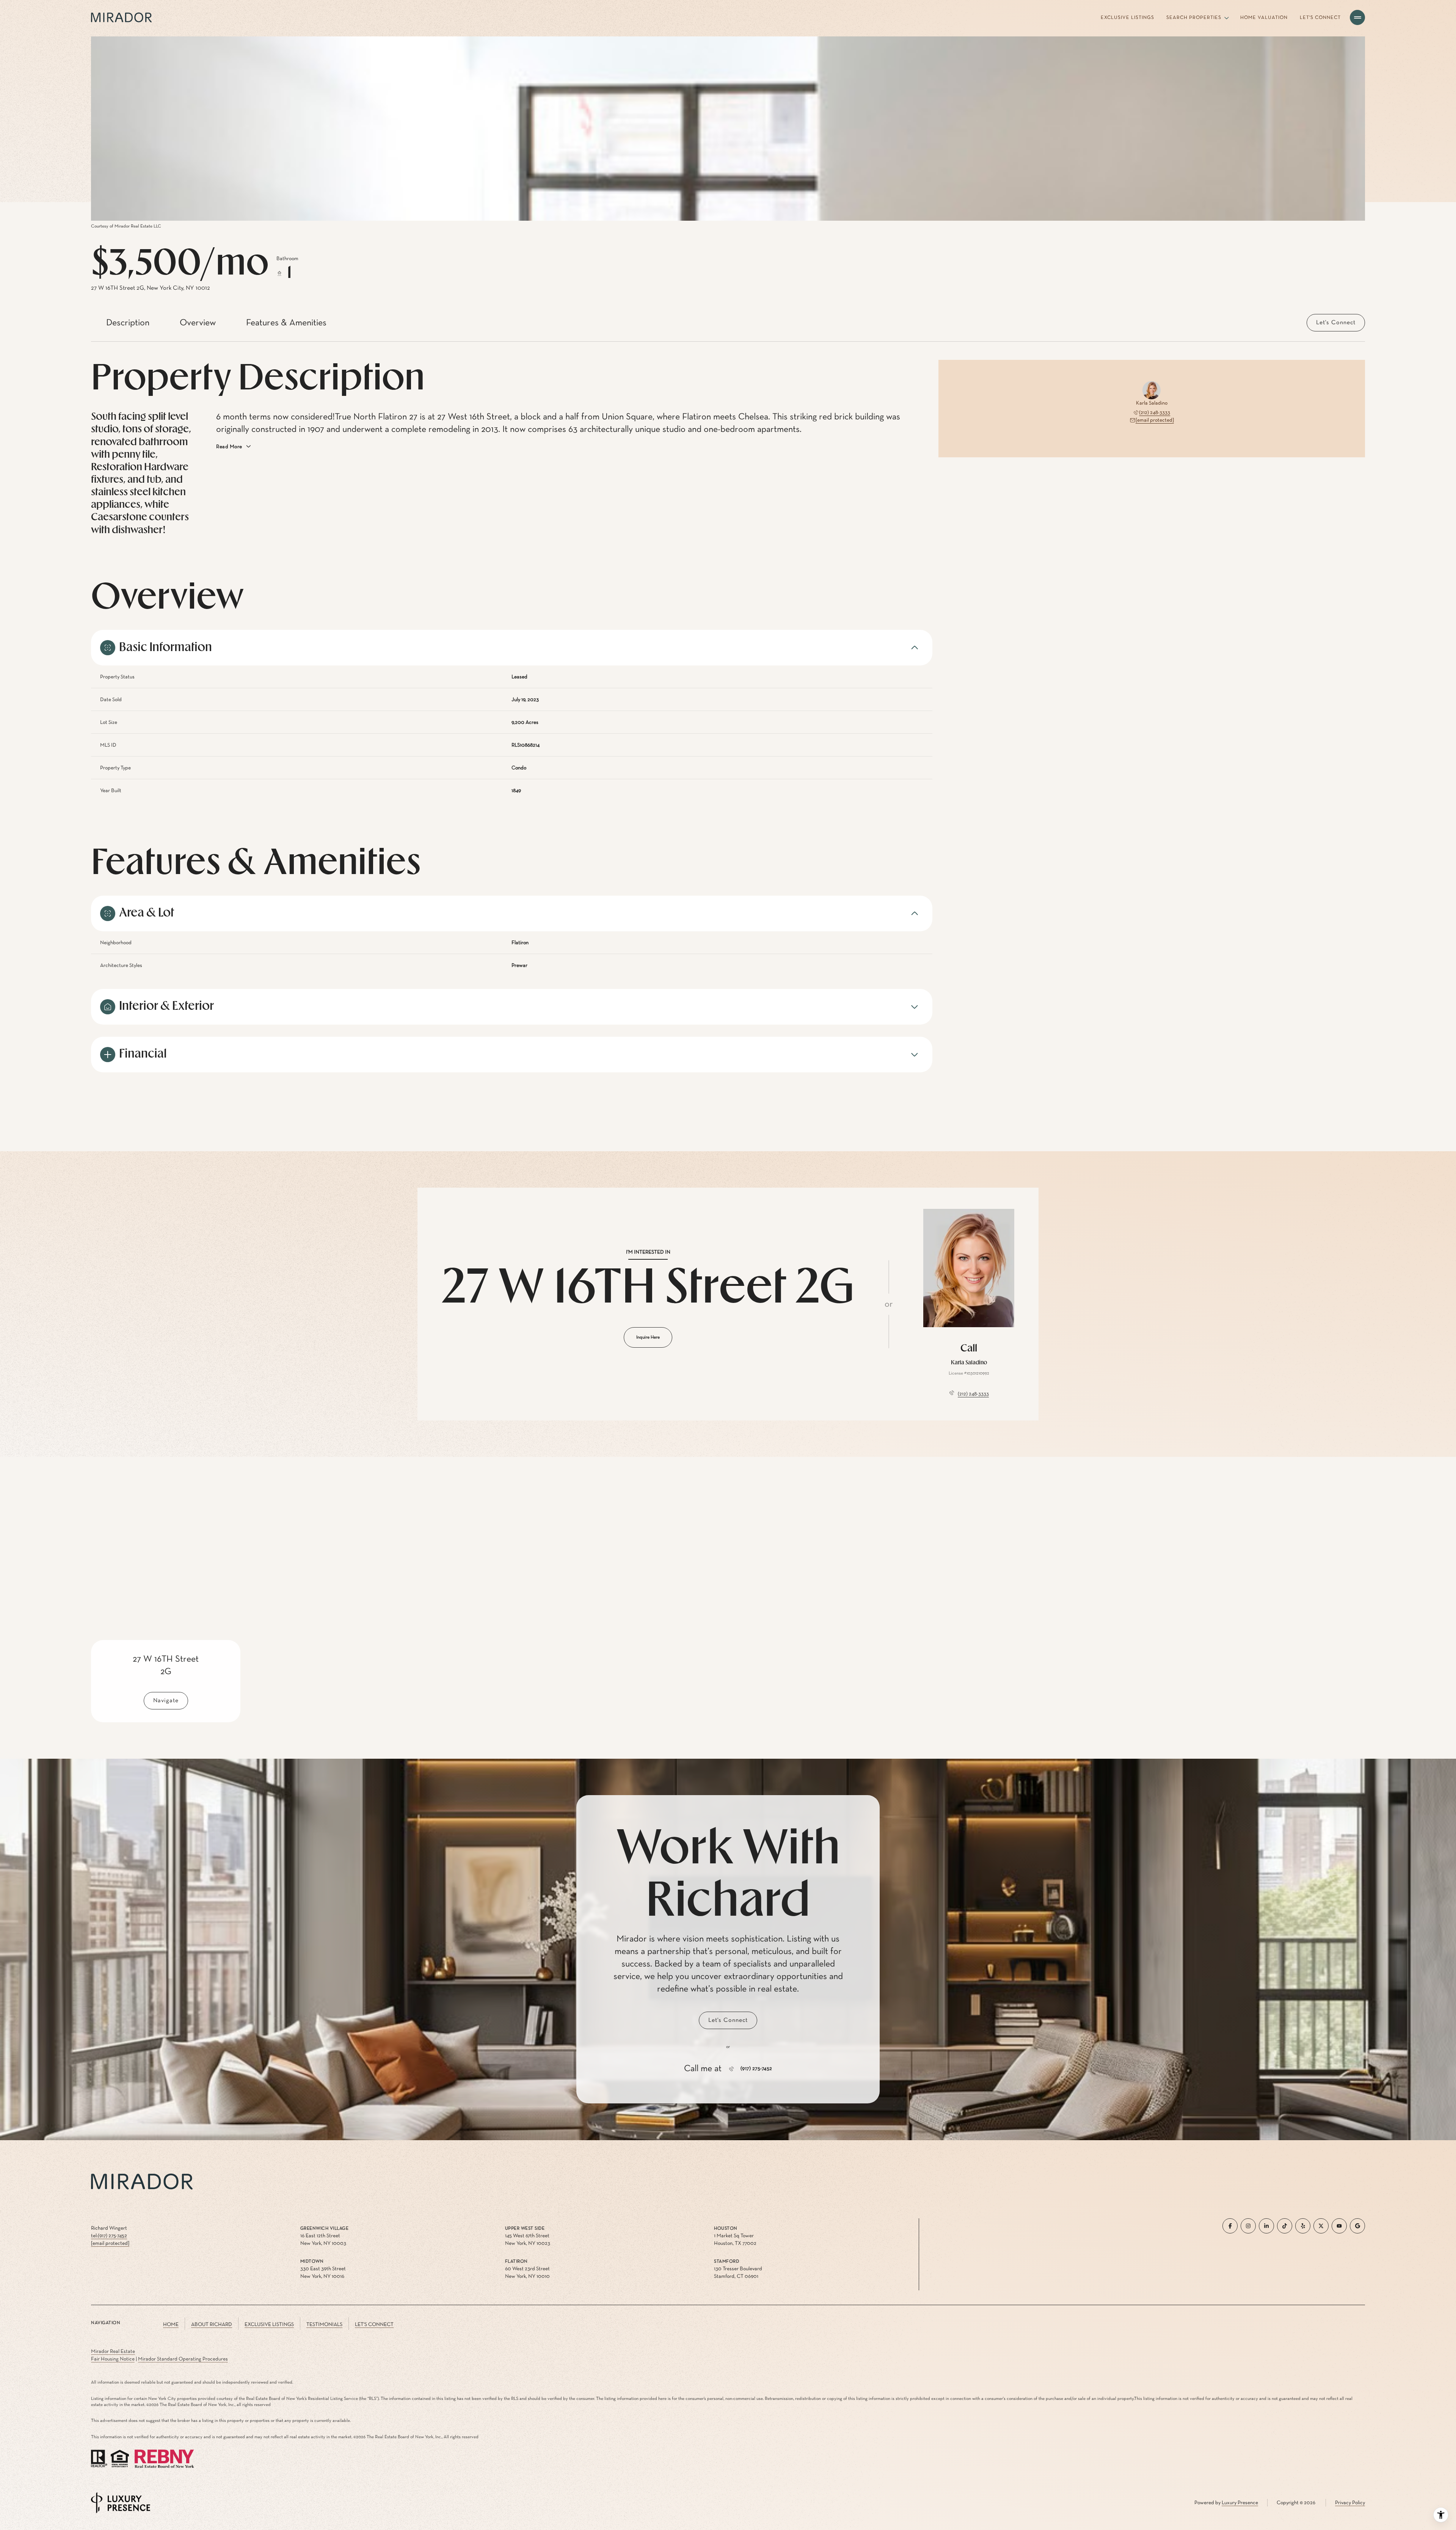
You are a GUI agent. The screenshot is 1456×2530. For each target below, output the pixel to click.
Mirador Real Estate (113, 2351)
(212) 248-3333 (1155, 413)
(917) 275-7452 (756, 2069)
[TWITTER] (1321, 2226)
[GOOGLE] (1357, 2226)
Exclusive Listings (1127, 18)
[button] (1336, 323)
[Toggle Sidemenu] (1357, 17)
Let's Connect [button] (374, 2324)
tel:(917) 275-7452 (109, 2236)
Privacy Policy (1350, 2503)
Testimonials (324, 2324)
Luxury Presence (1240, 2503)
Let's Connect (1320, 18)
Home (171, 2324)
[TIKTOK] (1285, 2226)
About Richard (212, 2324)
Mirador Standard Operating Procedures (183, 2359)
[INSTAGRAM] (1248, 2226)
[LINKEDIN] (1266, 2226)
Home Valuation (1264, 18)
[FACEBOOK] (1230, 2226)
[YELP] (1303, 2226)
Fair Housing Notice (113, 2359)
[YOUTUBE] (1339, 2226)
